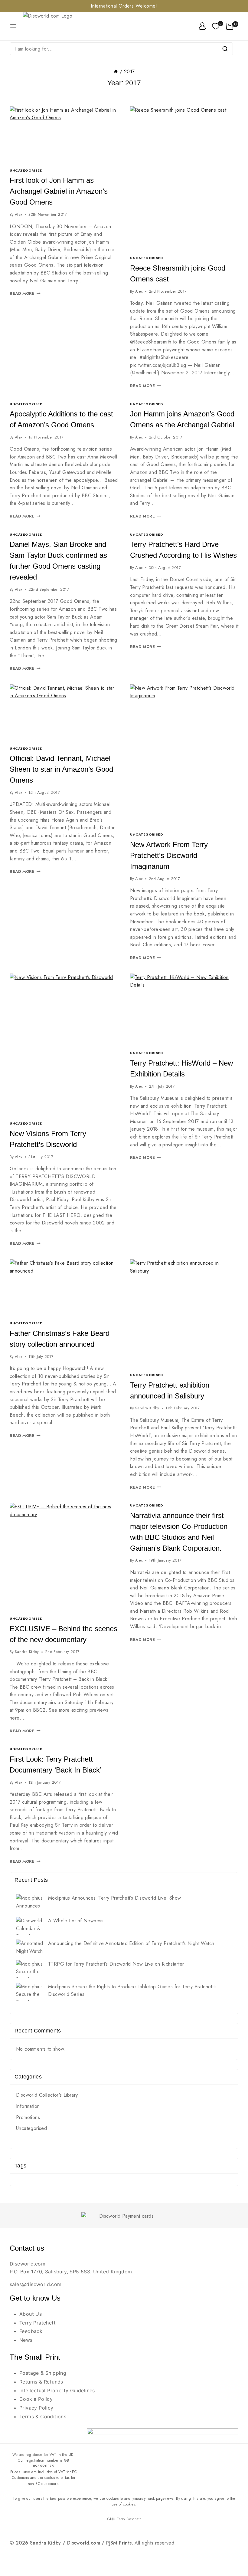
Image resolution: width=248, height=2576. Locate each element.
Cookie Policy (36, 2399)
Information (28, 2106)
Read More (25, 293)
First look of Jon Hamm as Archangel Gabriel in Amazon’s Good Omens (59, 191)
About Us (31, 2314)
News (26, 2340)
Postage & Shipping (43, 2373)
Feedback (31, 2331)
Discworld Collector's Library (47, 2095)
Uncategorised (26, 170)
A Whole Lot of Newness (76, 1921)
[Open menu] (13, 26)
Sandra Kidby (147, 1408)
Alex (19, 214)
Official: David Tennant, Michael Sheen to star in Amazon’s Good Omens (61, 769)
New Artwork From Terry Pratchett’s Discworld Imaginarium (169, 855)
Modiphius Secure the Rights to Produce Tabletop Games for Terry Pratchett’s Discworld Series (132, 1991)
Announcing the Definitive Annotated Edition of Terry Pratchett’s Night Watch (131, 1943)
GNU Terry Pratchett (124, 2519)
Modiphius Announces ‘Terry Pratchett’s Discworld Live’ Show (115, 1898)
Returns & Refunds (41, 2382)
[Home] (116, 72)
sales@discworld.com (36, 2284)
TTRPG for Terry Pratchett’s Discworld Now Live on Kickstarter (116, 1964)
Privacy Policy (36, 2408)
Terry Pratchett (38, 2323)
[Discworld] (56, 26)
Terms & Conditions (43, 2417)
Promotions (28, 2117)
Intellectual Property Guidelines (57, 2390)
